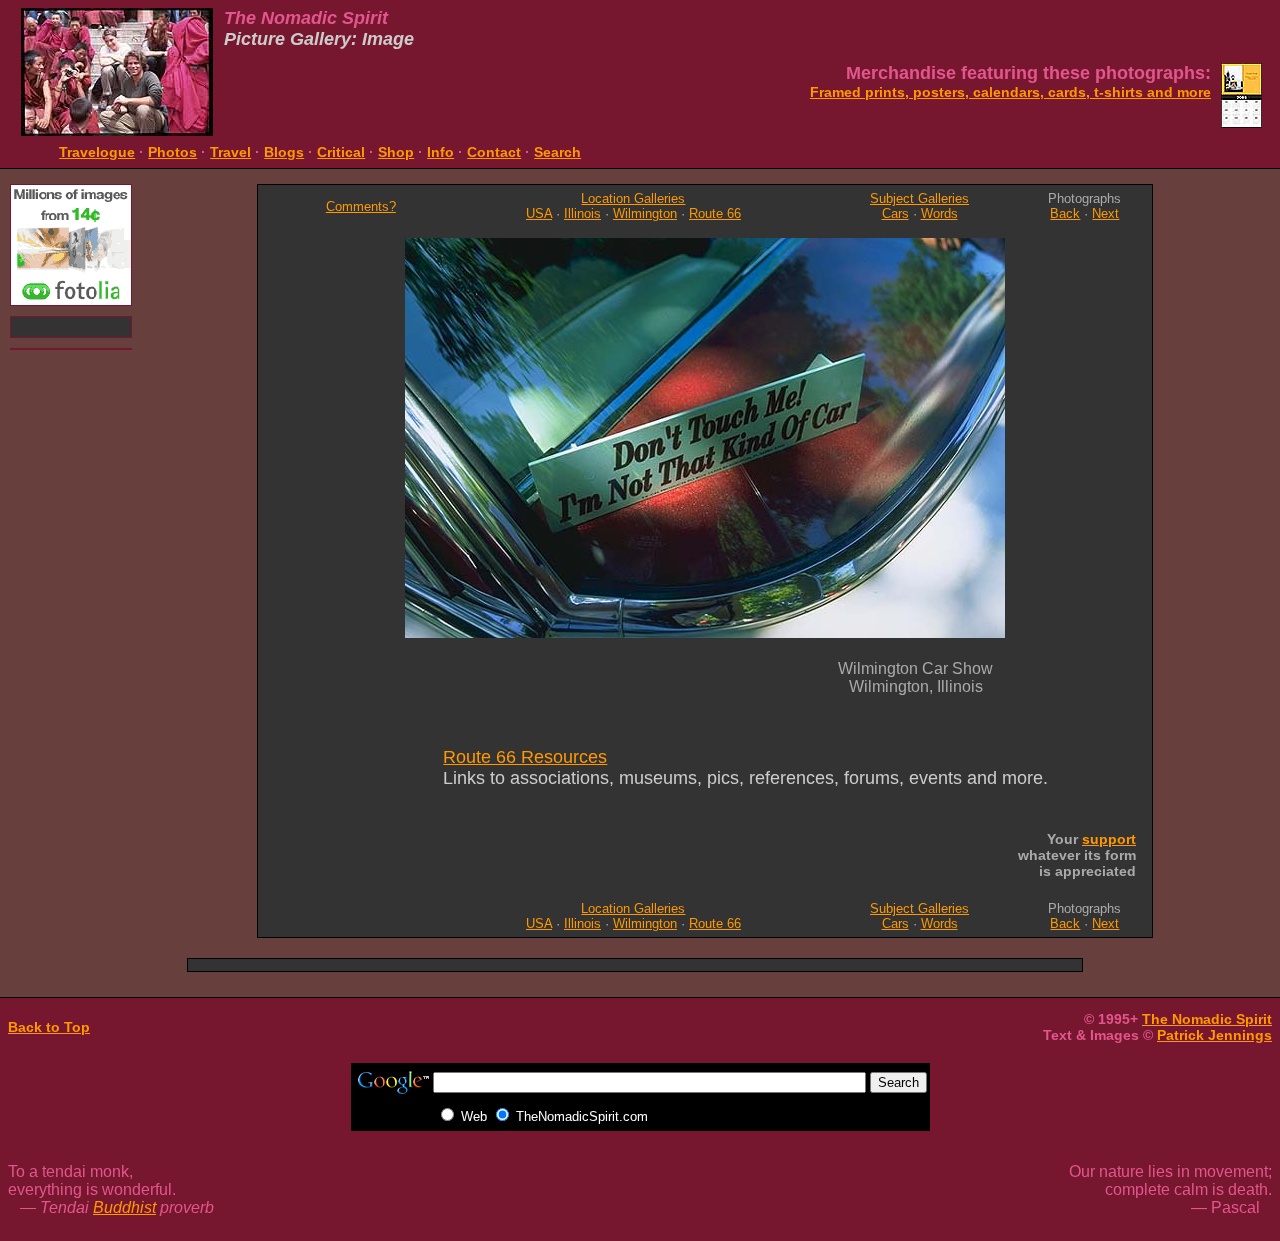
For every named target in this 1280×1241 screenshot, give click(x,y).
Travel (230, 152)
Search (557, 152)
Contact (494, 152)
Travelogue (97, 152)
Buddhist (124, 1207)
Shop (396, 152)
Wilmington (645, 213)
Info (440, 152)
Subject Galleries (919, 198)
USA (539, 213)
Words (939, 213)
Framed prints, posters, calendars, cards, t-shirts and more (1010, 92)
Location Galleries (633, 198)
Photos (172, 152)
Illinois (582, 213)
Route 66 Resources (525, 757)
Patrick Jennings (1214, 1035)
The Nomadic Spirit (1207, 1019)
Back (1065, 213)
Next (1105, 213)
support (1109, 839)
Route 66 (715, 213)
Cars (895, 213)
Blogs (284, 152)
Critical (341, 152)
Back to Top (49, 1027)
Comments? (361, 206)
